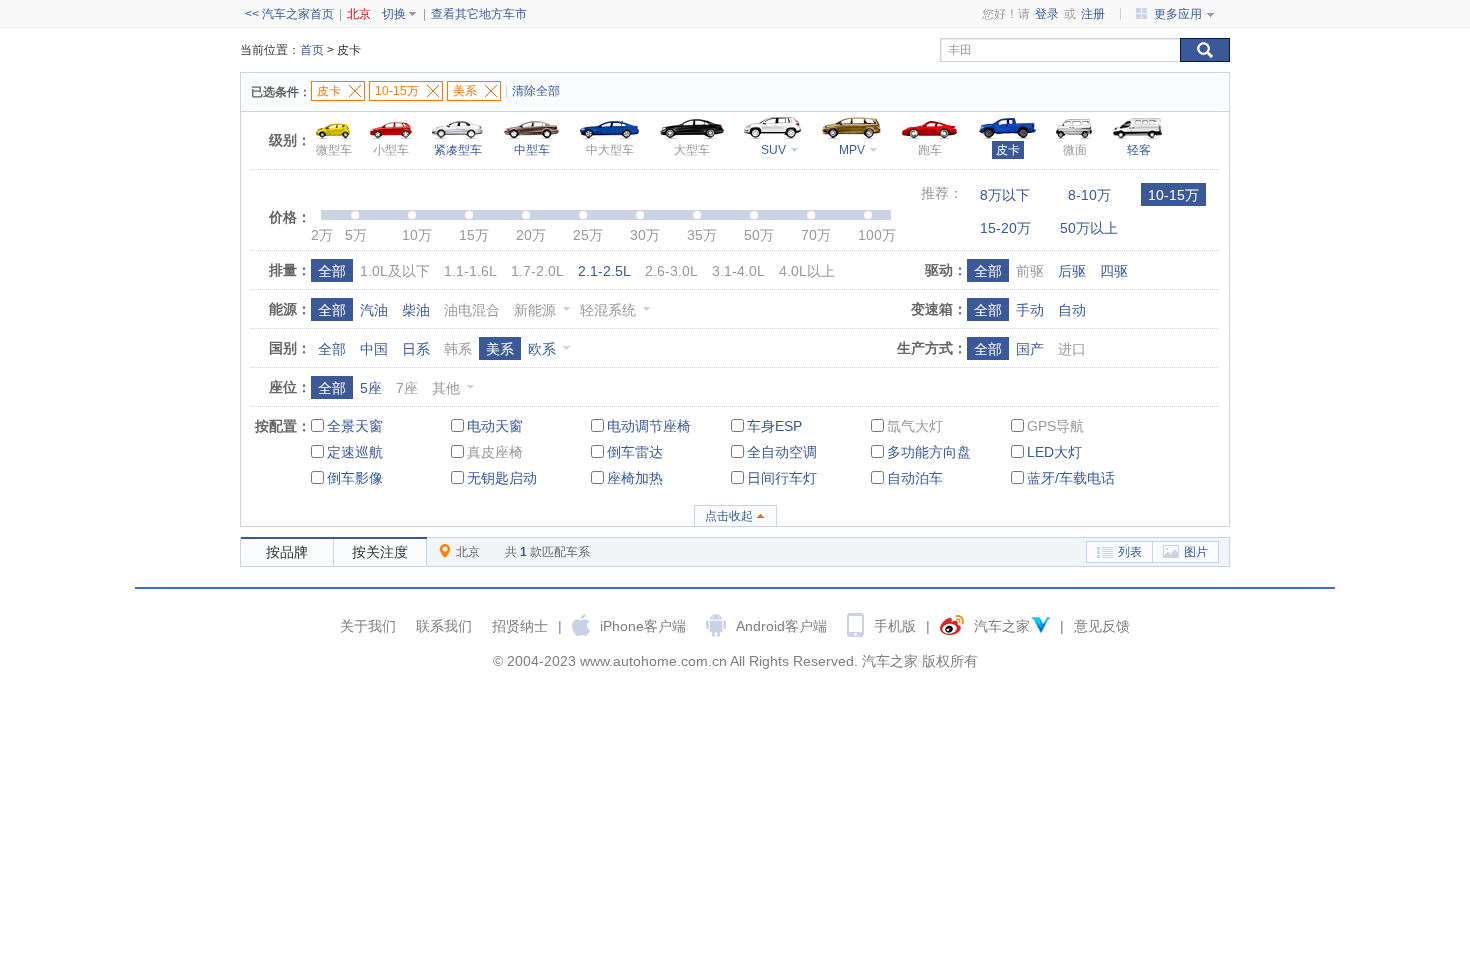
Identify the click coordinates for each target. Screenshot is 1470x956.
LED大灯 (1054, 452)
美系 (500, 349)
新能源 (535, 310)
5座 (371, 388)
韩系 (458, 349)
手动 (1030, 310)
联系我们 (444, 626)
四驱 (1114, 271)
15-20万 (1005, 228)
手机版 (895, 626)
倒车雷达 (635, 452)
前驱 (1030, 271)
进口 (1072, 349)
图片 (1196, 552)
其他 (446, 388)
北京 (359, 14)
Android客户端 (781, 626)
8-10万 (1089, 195)
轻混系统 (608, 310)
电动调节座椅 (649, 426)
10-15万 (1173, 195)
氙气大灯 (915, 426)
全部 (332, 271)
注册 (1093, 14)
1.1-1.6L (470, 271)
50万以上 (1089, 228)
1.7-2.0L (537, 271)
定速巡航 (355, 452)
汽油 (374, 310)
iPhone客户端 (643, 626)
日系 (416, 349)
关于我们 (368, 626)
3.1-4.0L (738, 271)
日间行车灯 (782, 478)
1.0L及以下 (395, 271)
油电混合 (472, 310)
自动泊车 (915, 478)
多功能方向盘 (929, 452)
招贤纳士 (520, 626)
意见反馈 (1102, 626)
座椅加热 (635, 478)
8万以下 (1005, 195)
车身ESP (774, 426)
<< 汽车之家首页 (289, 14)
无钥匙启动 (502, 478)
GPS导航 (1055, 426)
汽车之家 (1002, 626)
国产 (1030, 349)
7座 (407, 388)
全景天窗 (355, 426)
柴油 (416, 310)
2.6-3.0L (671, 271)
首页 (312, 50)
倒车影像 (355, 478)
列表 (1130, 552)
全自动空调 (782, 452)
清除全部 (536, 91)
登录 (1047, 14)
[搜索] (1205, 50)
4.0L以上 (807, 271)
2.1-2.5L (604, 271)
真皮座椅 (495, 452)
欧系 (542, 349)
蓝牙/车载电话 (1071, 478)
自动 (1072, 310)
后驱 (1072, 271)
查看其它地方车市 (479, 14)
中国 (374, 349)
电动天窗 (495, 426)
